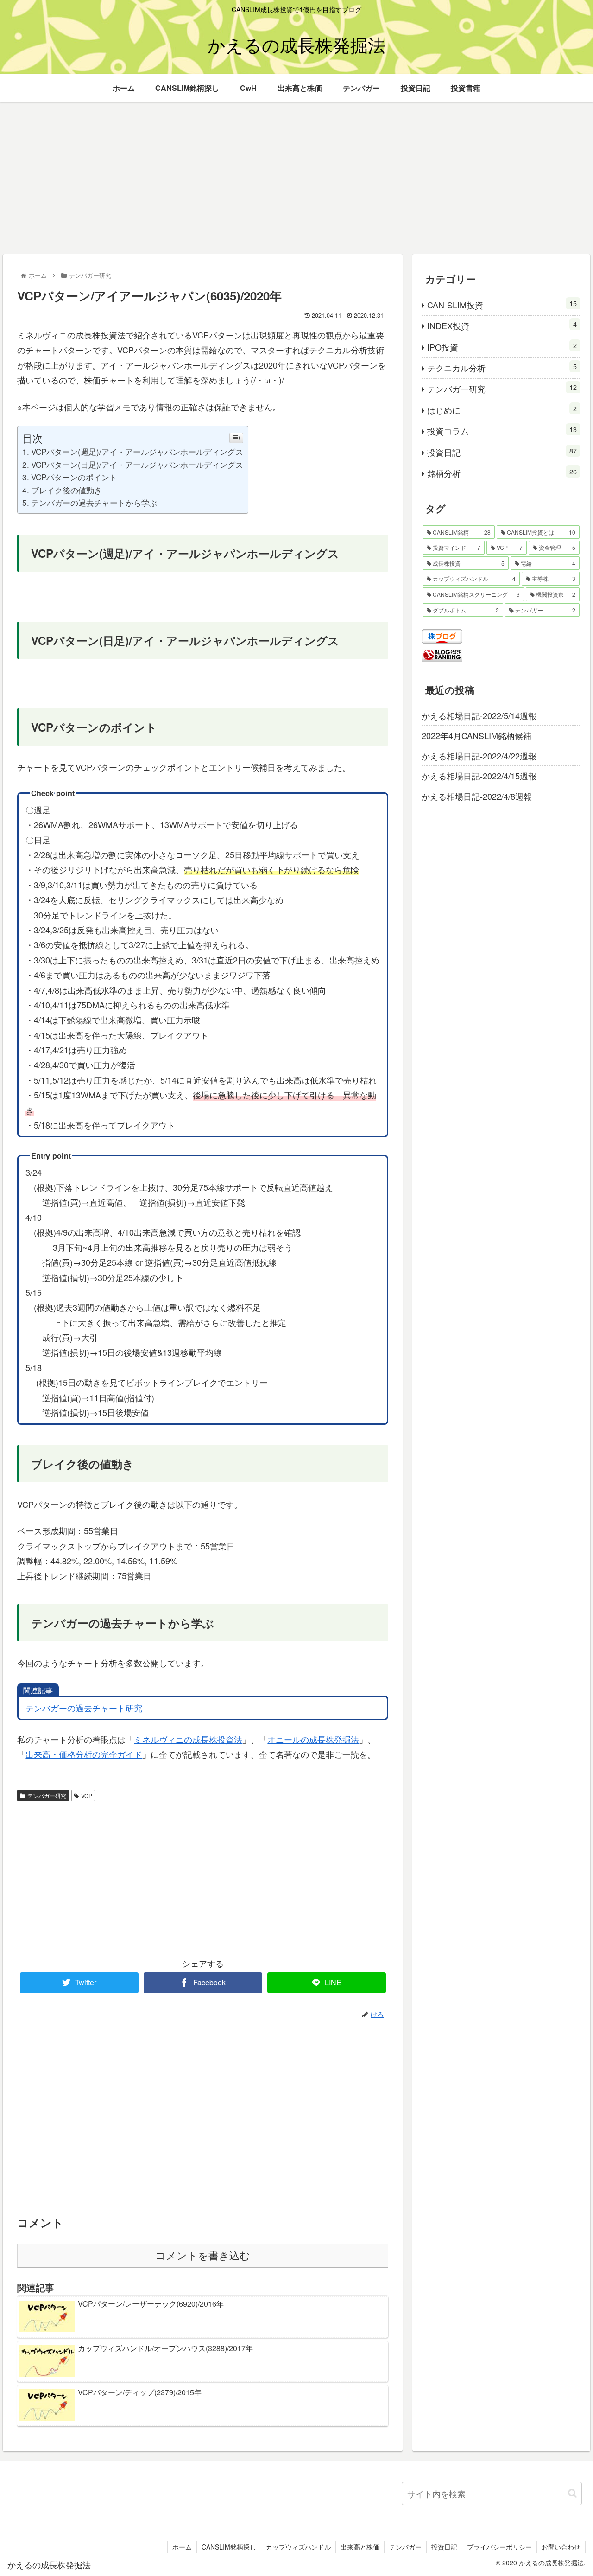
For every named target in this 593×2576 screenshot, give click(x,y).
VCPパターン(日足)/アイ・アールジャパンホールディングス (137, 464)
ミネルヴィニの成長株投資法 (188, 1739)
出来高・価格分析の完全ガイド (84, 1754)
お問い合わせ (561, 2547)
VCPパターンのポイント (74, 477)
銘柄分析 (502, 473)
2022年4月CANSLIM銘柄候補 (476, 736)
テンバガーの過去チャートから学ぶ (94, 502)
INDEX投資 (502, 325)
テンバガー (405, 2547)
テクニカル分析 (502, 367)
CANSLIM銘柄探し (229, 2547)
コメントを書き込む (203, 2256)
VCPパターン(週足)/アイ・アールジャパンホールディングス (137, 451)
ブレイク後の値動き (66, 490)
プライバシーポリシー (499, 2547)
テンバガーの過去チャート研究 (84, 1708)
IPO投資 (502, 347)
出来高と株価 (360, 2547)
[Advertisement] (296, 178)
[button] (572, 2493)
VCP (87, 1795)
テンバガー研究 (47, 1795)
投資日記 (502, 452)
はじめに (502, 410)
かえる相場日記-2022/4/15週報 (479, 776)
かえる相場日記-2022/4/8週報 (477, 796)
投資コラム (502, 430)
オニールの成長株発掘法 (313, 1739)
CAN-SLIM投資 (502, 304)
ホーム (182, 2547)
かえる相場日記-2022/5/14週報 (479, 715)
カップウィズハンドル (298, 2547)
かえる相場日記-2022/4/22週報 (479, 756)
